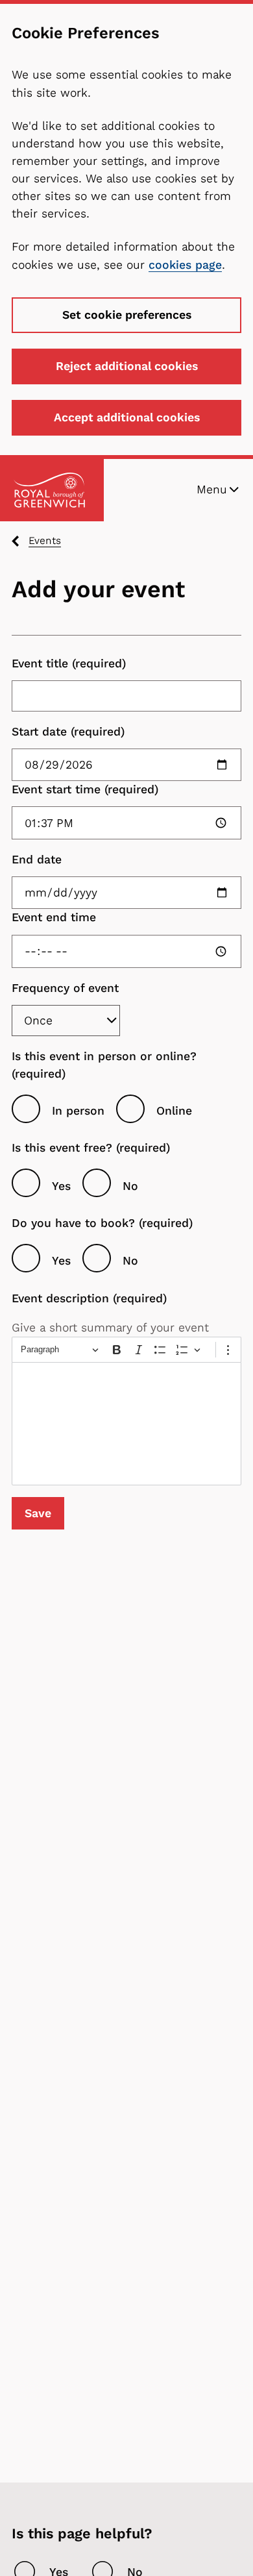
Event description (60, 1298)
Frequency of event (65, 988)
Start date (39, 732)
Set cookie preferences (127, 315)
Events (45, 540)
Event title (40, 663)
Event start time (56, 789)
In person (78, 1111)
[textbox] (126, 1424)
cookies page (185, 265)
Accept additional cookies (127, 417)
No (130, 1186)
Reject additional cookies (127, 366)
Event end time (54, 917)
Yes (61, 1186)
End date (37, 860)
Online (174, 1111)
